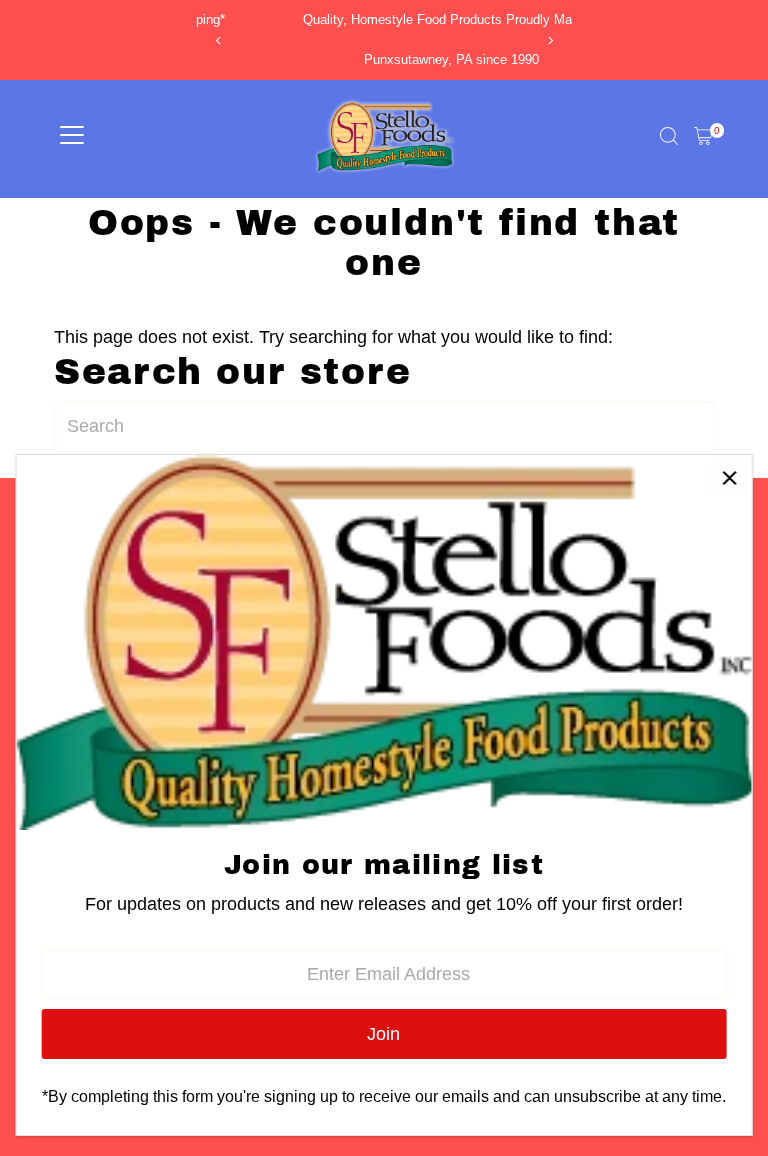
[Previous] (218, 40)
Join (383, 1034)
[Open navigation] (72, 136)
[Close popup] (729, 477)
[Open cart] (703, 136)
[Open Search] (669, 136)
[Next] (549, 40)
